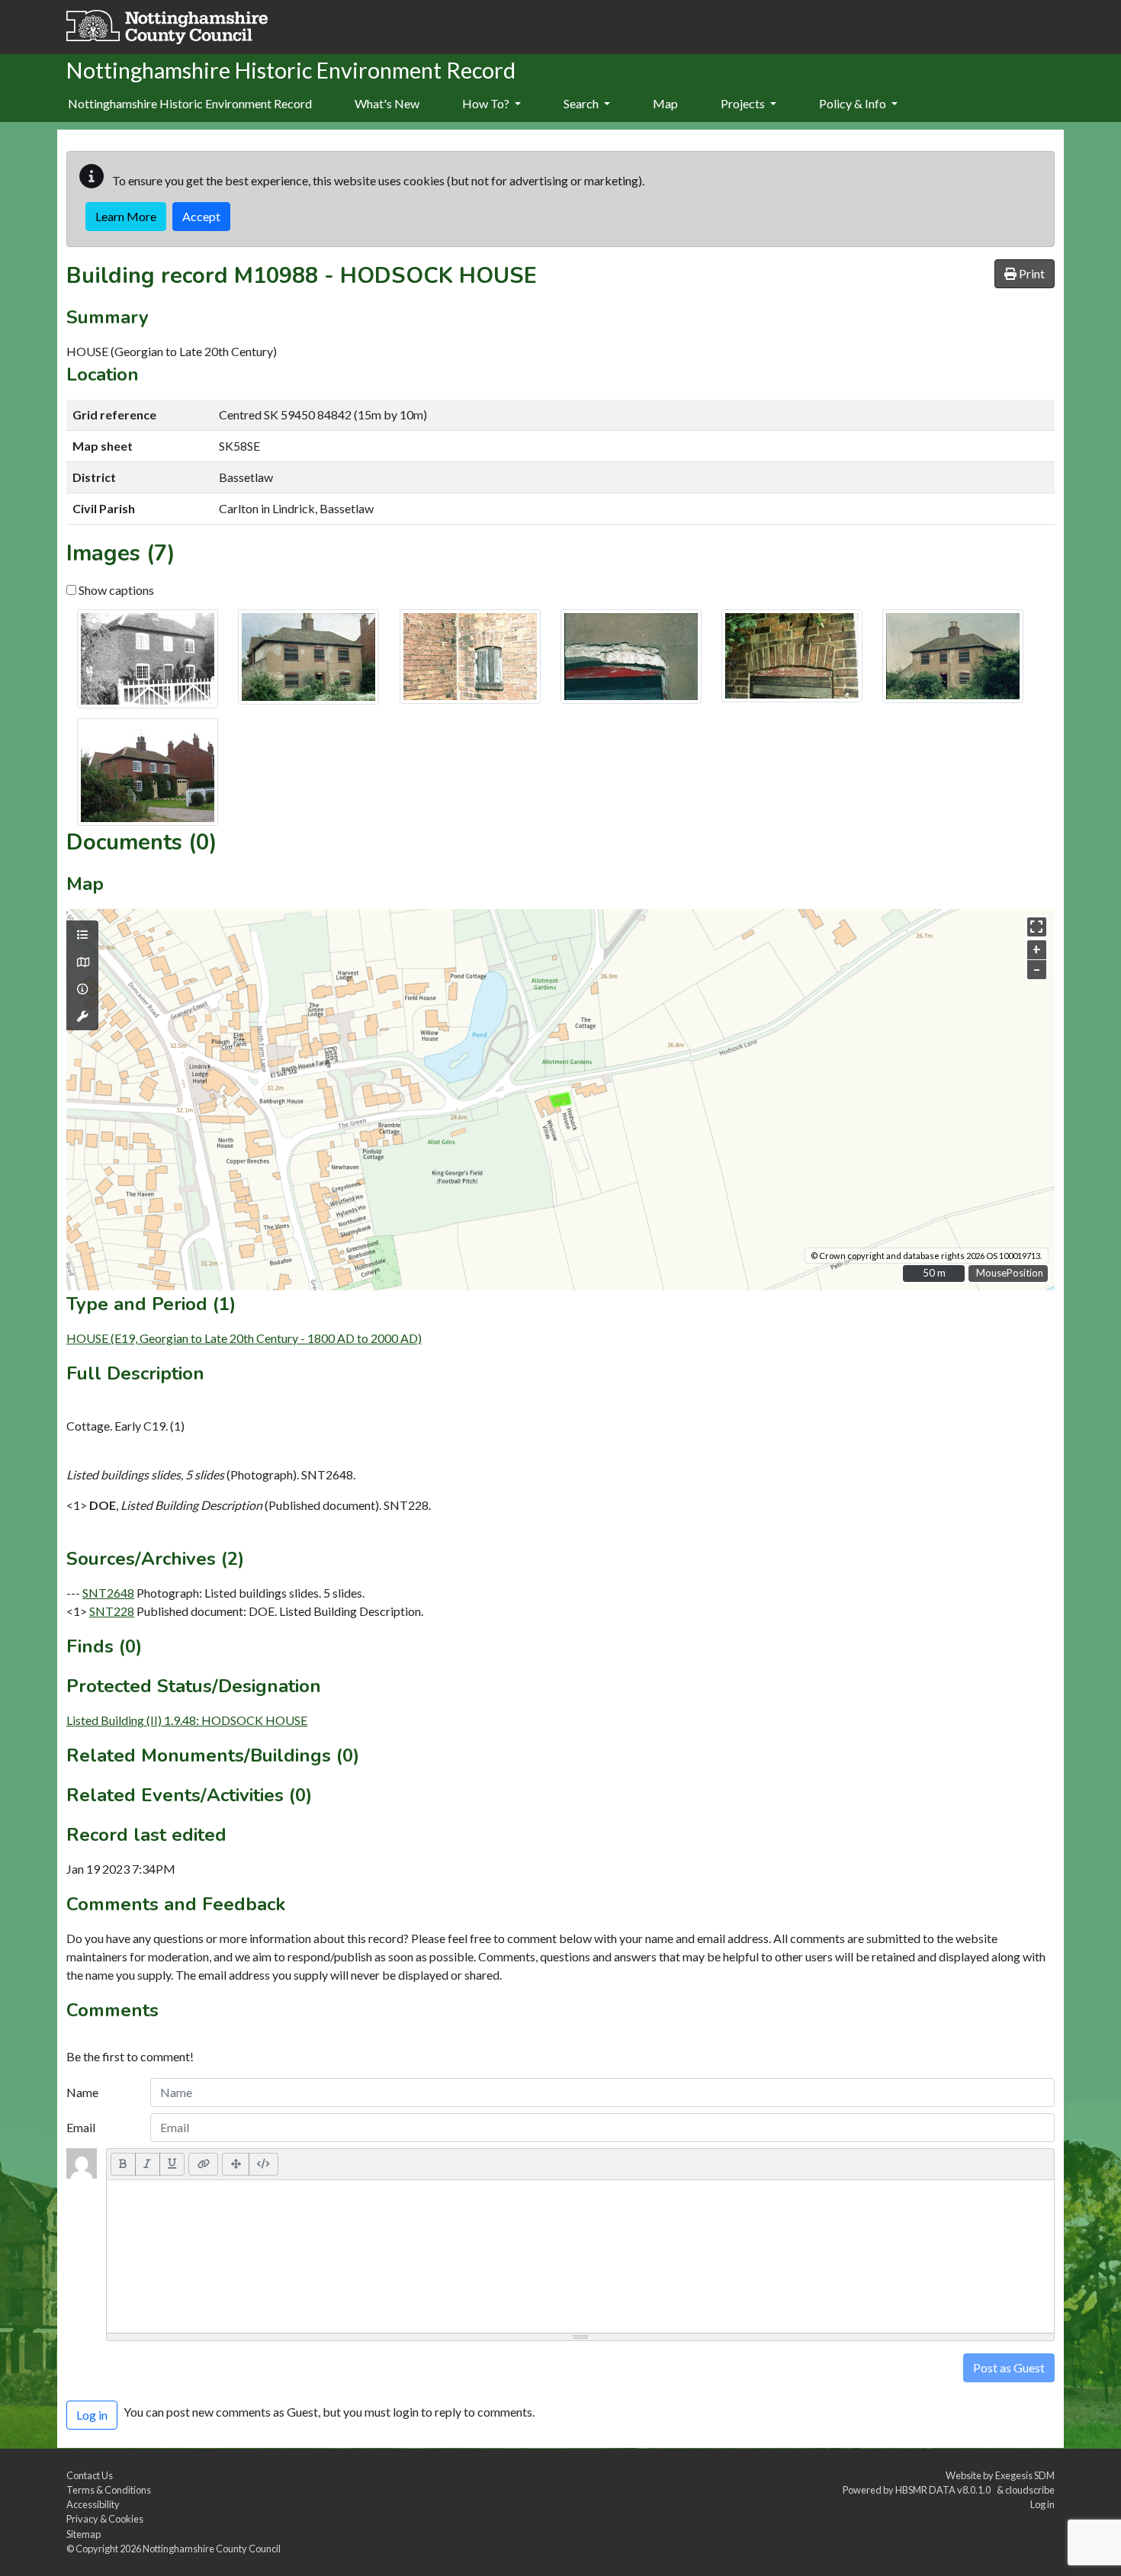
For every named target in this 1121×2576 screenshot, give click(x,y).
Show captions (115, 590)
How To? (487, 103)
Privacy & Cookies (105, 2519)
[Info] (82, 989)
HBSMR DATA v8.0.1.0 (944, 2490)
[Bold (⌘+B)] (123, 2164)
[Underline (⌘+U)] (172, 2164)
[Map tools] (82, 1017)
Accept (201, 216)
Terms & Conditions (109, 2490)
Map (665, 103)
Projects (744, 103)
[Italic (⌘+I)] (148, 2164)
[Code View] (263, 2164)
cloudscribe (1030, 2490)
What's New (387, 103)
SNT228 (112, 1611)
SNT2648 (108, 1593)
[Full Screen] (236, 2164)
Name (82, 2092)
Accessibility (93, 2504)
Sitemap (84, 2534)
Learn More (126, 216)
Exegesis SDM (1025, 2475)
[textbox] (580, 2256)
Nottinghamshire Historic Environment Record (190, 103)
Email (81, 2127)
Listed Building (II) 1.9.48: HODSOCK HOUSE (187, 1720)
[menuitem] (387, 104)
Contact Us (90, 2475)
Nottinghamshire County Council (212, 2549)
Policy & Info (854, 103)
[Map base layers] (82, 962)
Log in (1042, 2504)
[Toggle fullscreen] (1037, 927)
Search (582, 103)
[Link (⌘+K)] (203, 2164)
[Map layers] (82, 935)
